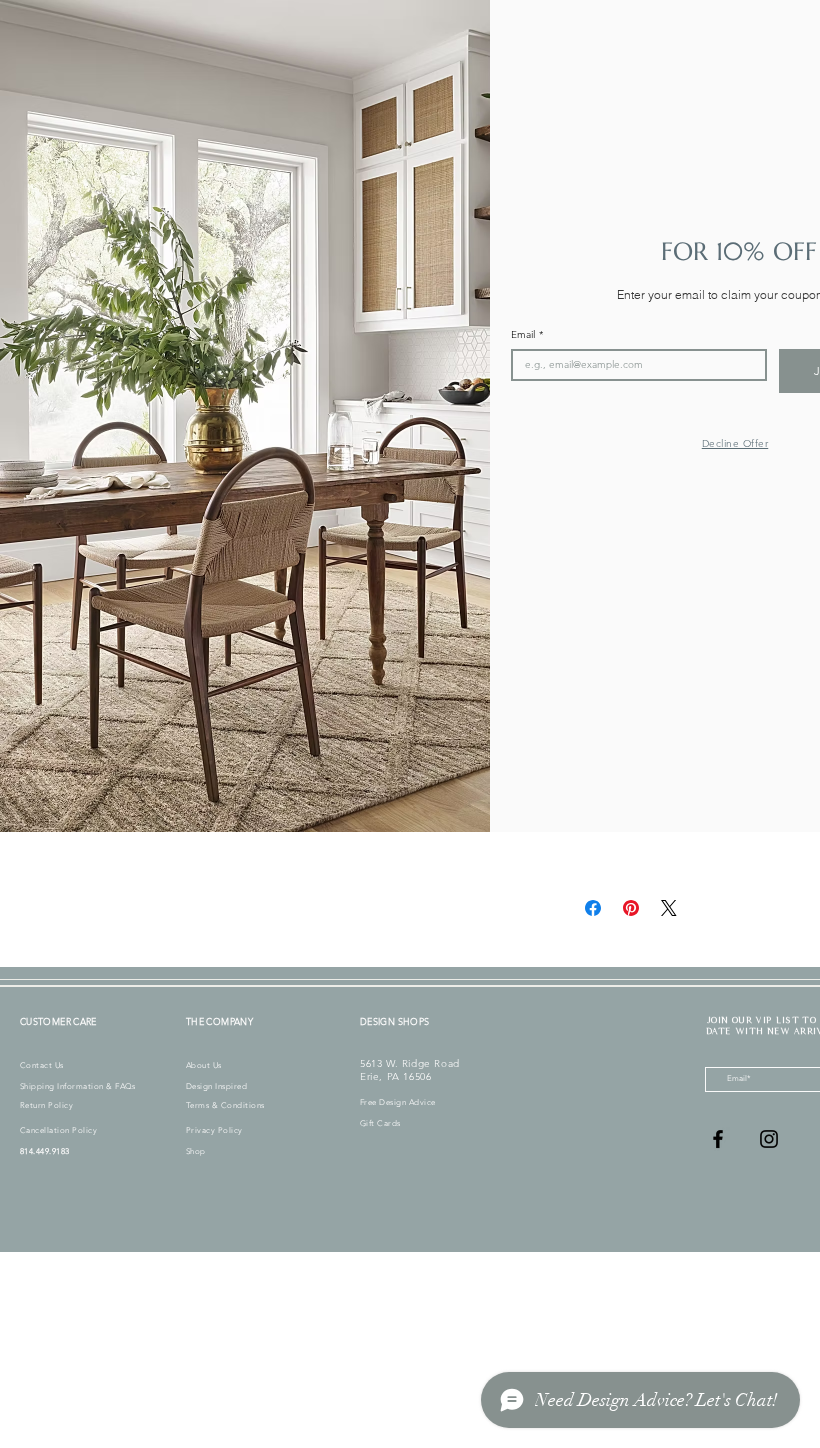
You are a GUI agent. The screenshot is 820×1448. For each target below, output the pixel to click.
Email (527, 335)
